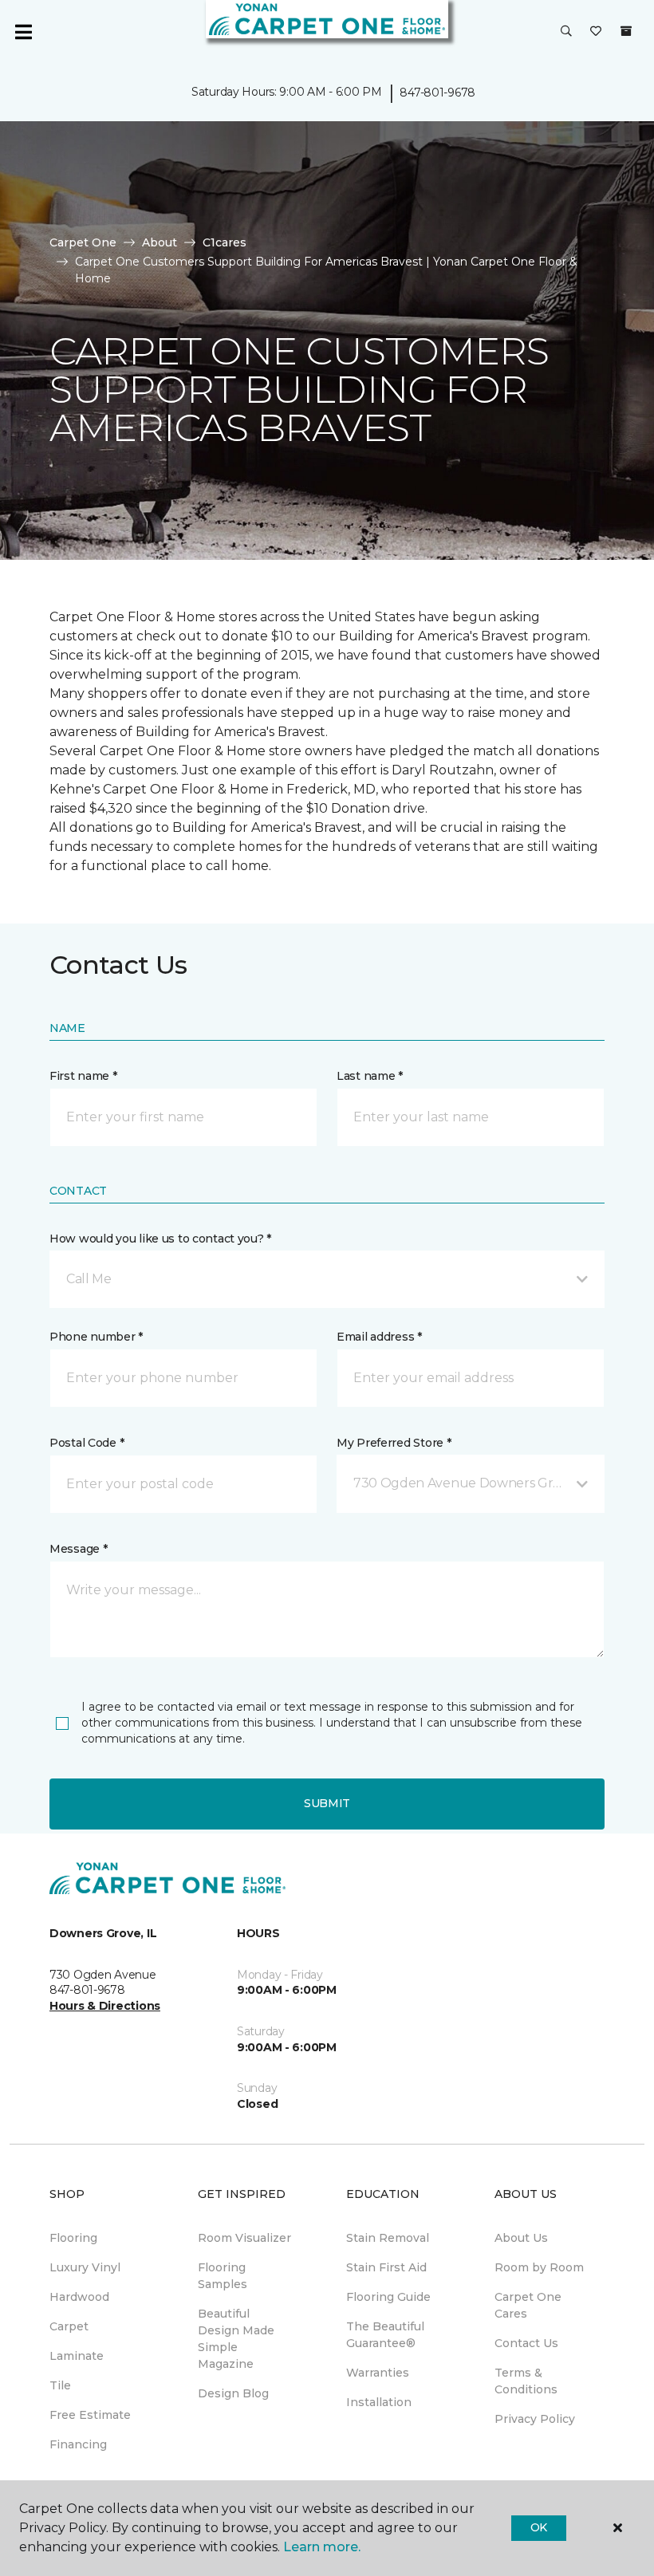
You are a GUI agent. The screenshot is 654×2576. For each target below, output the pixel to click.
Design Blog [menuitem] (233, 2393)
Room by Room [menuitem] (539, 2267)
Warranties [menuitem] (378, 2373)
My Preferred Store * (394, 1443)
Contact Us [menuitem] (526, 2343)
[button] (566, 32)
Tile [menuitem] (60, 2385)
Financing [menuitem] (78, 2444)
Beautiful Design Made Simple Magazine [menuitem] (236, 2339)
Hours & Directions (105, 2006)
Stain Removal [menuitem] (388, 2238)
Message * (78, 1549)
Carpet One (83, 242)
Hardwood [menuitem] (79, 2297)
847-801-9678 (437, 93)
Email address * (379, 1337)
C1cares (225, 242)
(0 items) (626, 31)
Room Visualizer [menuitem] (244, 2238)
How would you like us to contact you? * (160, 1239)
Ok (539, 2527)
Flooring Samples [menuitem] (223, 2276)
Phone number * (96, 1337)
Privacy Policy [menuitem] (535, 2419)
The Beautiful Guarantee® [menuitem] (385, 2335)
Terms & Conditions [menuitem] (526, 2381)
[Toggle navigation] (23, 32)
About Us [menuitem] (521, 2238)
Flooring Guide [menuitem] (388, 2297)
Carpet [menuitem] (69, 2326)
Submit (327, 1803)
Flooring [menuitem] (73, 2238)
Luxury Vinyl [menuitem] (85, 2267)
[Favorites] (596, 32)
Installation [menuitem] (379, 2402)
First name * (83, 1076)
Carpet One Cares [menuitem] (528, 2305)
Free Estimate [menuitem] (90, 2415)
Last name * (370, 1076)
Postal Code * (87, 1443)
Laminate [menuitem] (77, 2356)
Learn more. (322, 2547)
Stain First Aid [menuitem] (386, 2267)
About (160, 242)
